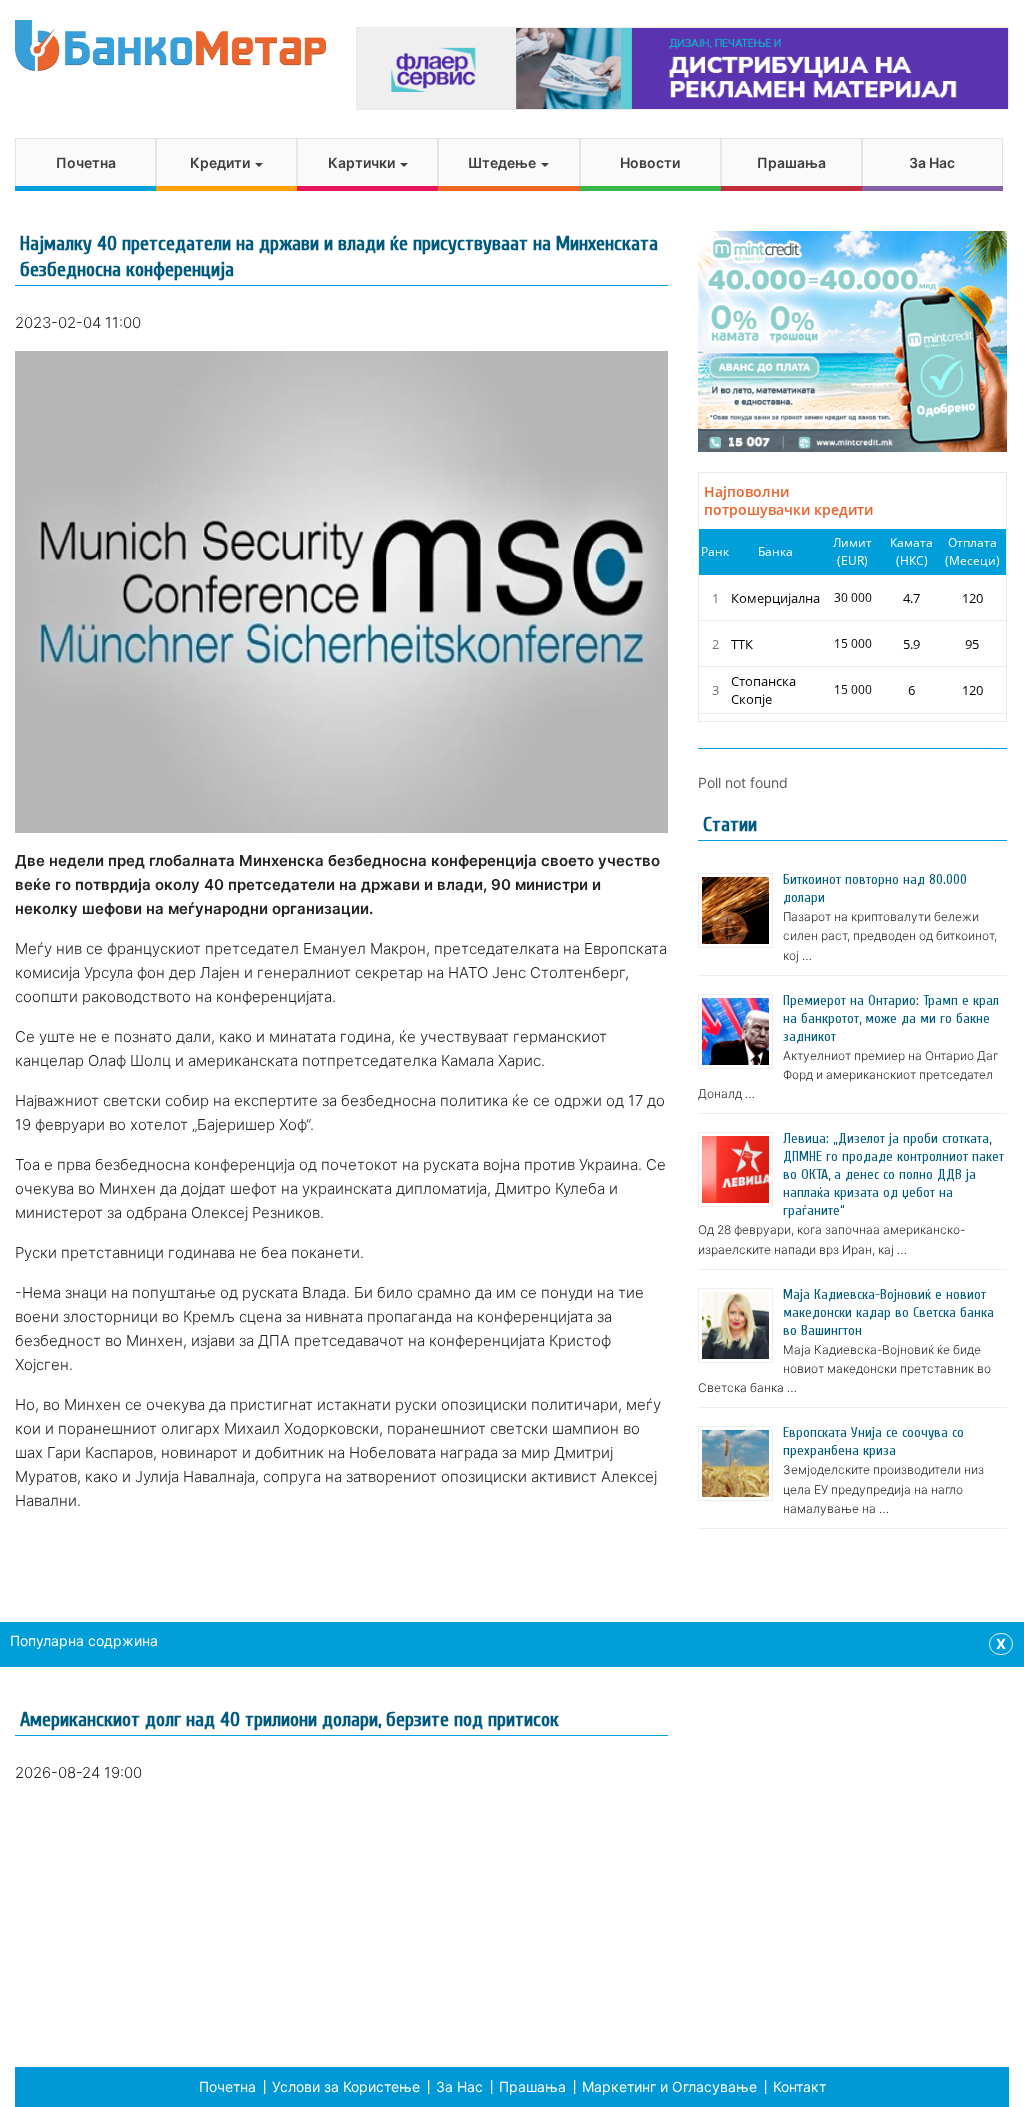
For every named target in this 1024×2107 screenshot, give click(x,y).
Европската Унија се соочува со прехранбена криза (873, 1441)
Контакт (799, 2086)
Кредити (221, 162)
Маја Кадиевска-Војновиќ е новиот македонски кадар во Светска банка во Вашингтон (888, 1312)
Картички (363, 162)
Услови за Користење (346, 2086)
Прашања (791, 162)
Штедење (503, 162)
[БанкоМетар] (170, 45)
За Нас (932, 162)
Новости (650, 162)
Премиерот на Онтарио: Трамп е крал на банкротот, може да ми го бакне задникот (891, 1018)
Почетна (86, 162)
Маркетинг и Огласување (669, 2086)
